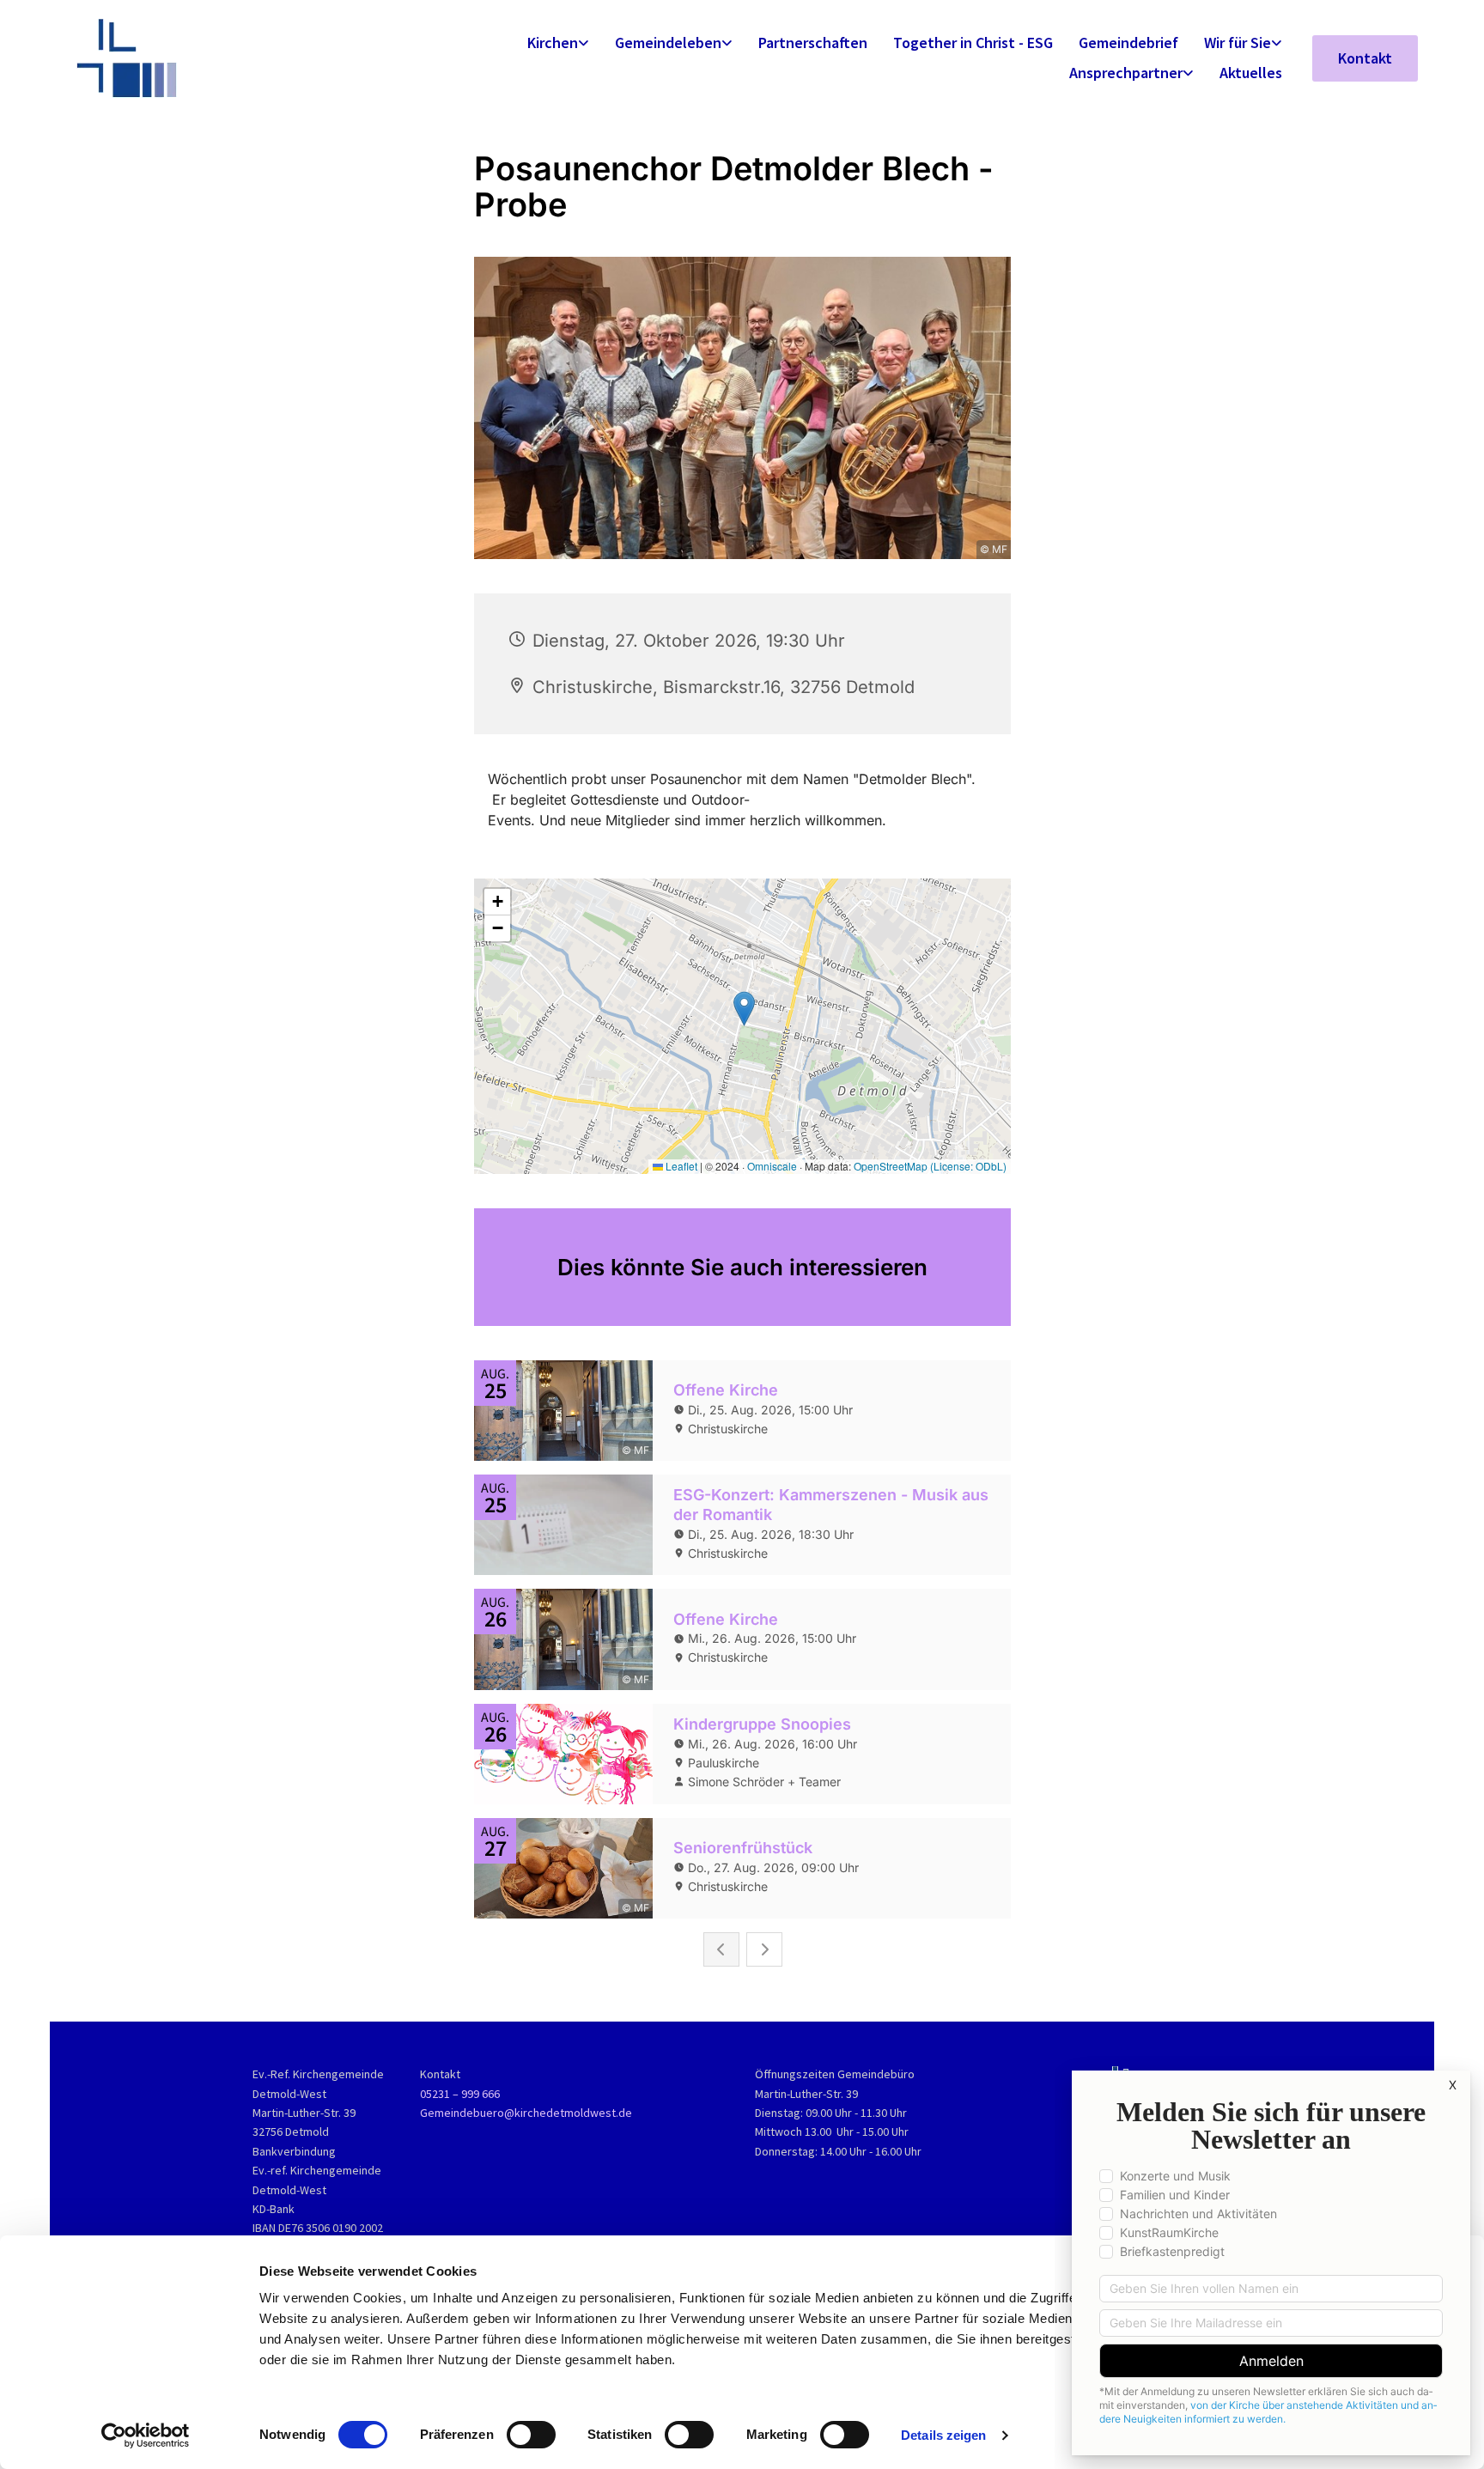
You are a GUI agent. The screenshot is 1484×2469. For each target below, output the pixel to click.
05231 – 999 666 (460, 2094)
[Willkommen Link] (233, 58)
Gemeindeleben (668, 43)
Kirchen (553, 43)
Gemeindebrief (1128, 43)
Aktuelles (1251, 73)
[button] (1365, 58)
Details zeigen (943, 2435)
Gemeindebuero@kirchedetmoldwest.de (526, 2113)
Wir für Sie (1238, 43)
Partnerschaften (813, 43)
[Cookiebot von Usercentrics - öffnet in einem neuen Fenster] (146, 2436)
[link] (558, 43)
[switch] (531, 2435)
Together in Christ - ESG (973, 43)
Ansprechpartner (1126, 73)
